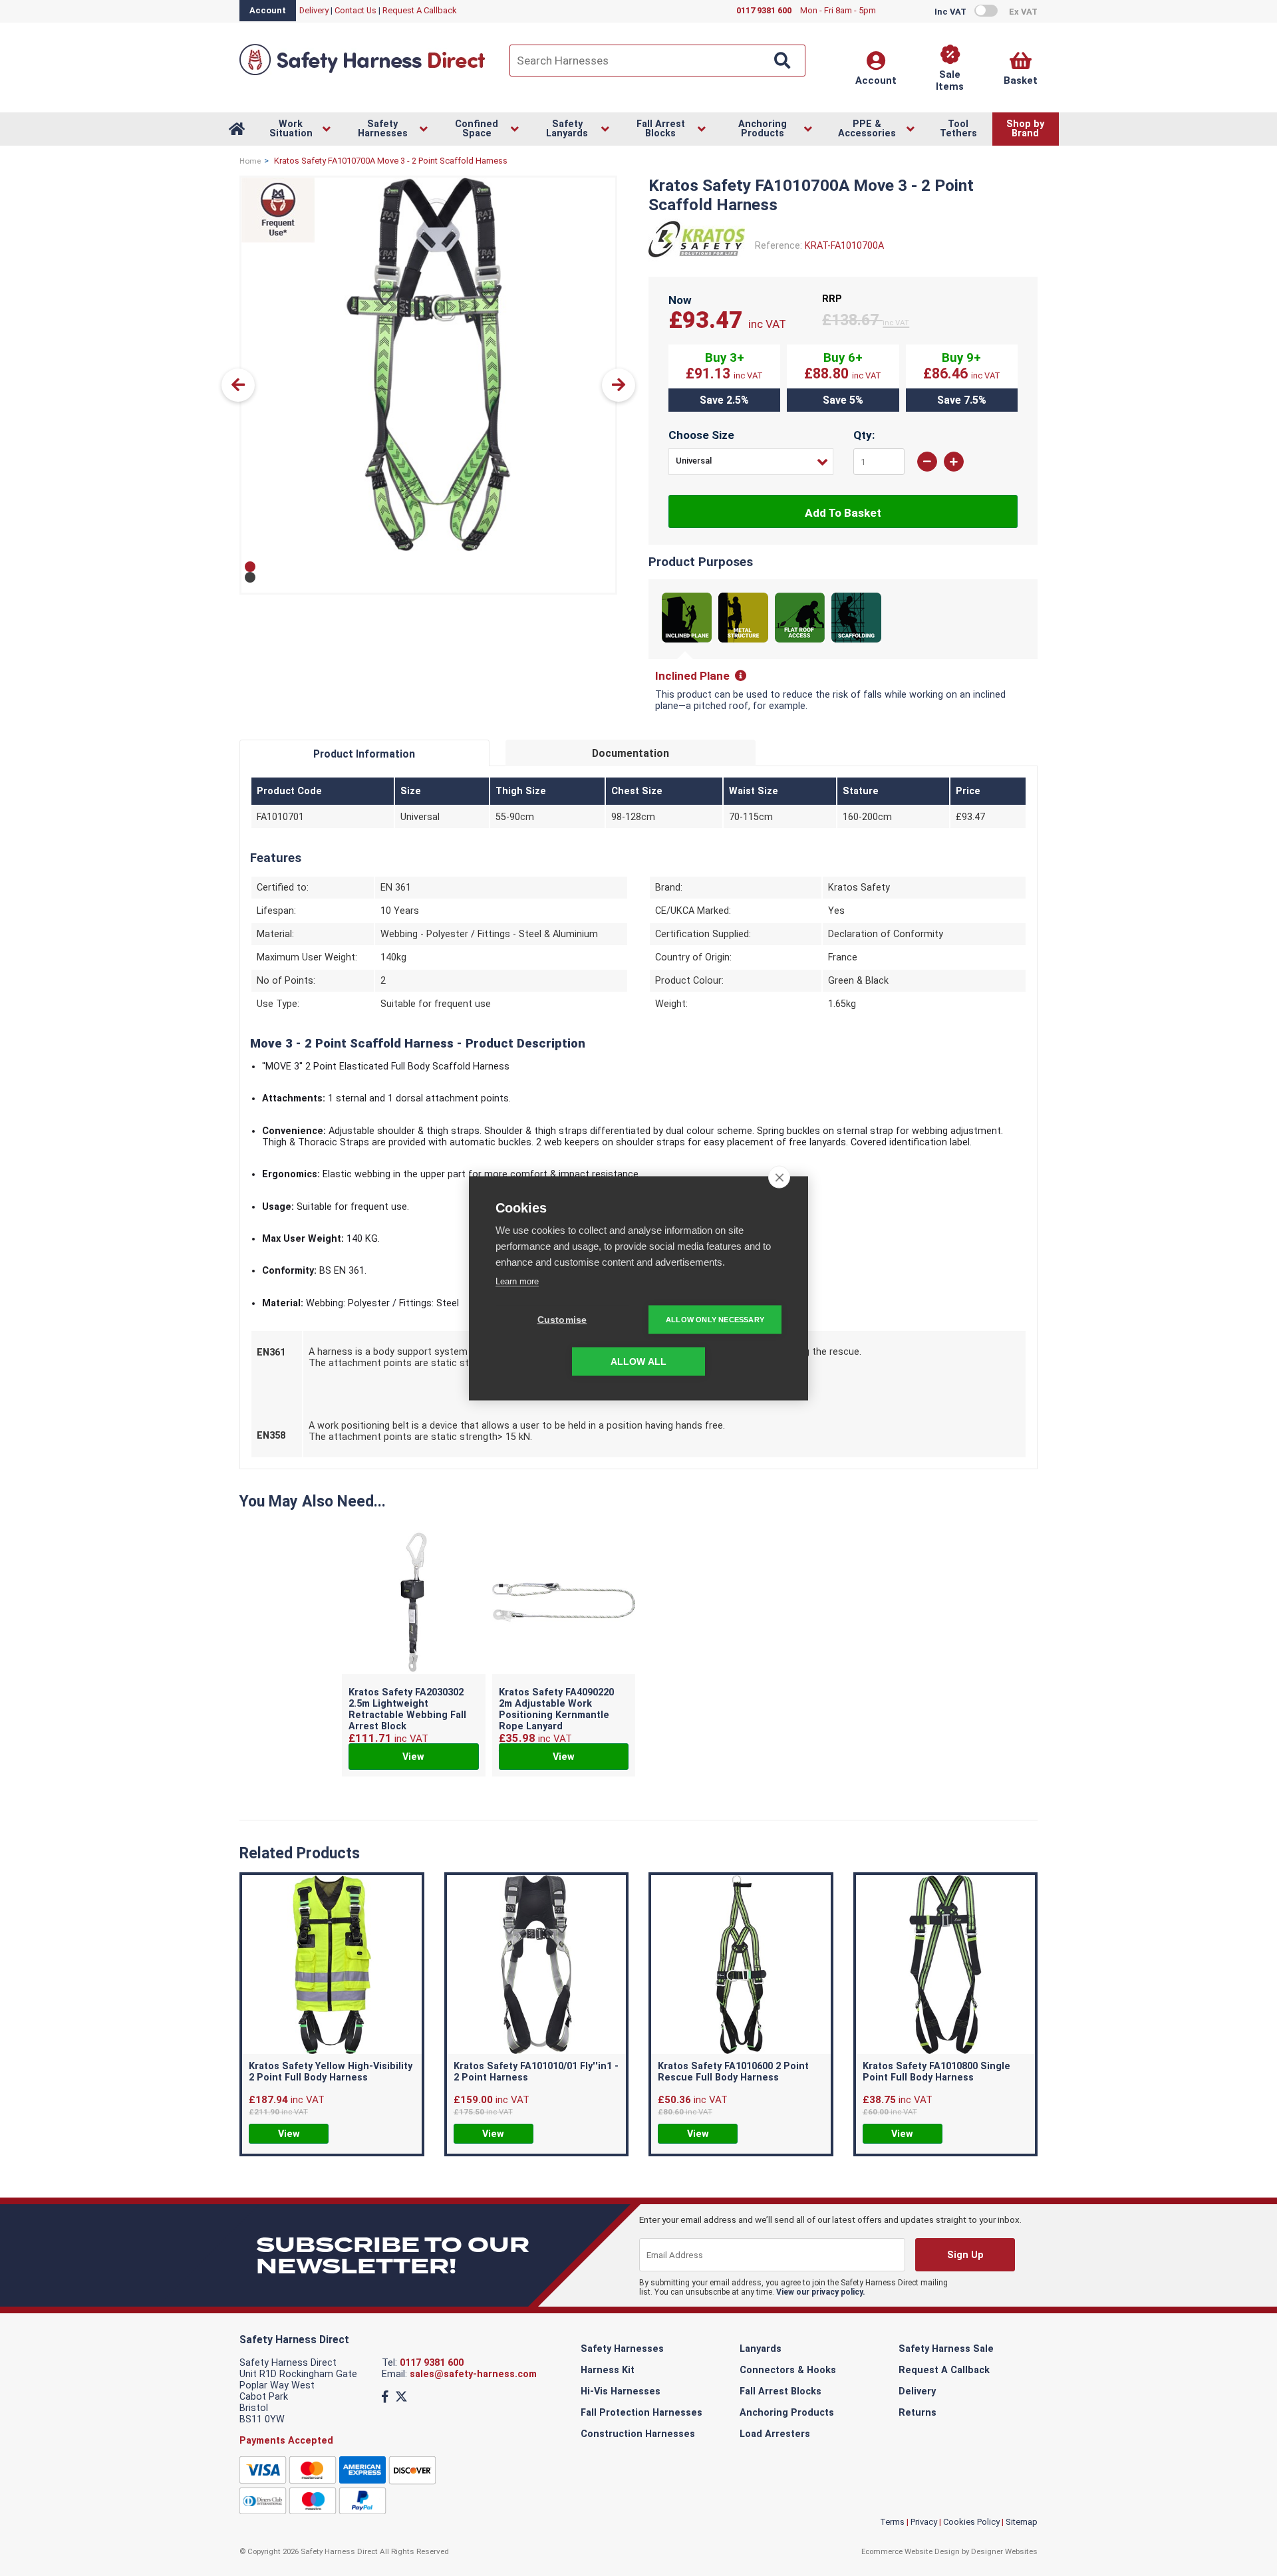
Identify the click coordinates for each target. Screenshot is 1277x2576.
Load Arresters (775, 2434)
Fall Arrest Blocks (780, 2391)
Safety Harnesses (622, 2349)
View (413, 1757)
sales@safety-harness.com (473, 2374)
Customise (562, 1319)
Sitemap (1022, 2522)
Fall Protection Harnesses (641, 2413)
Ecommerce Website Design (911, 2551)
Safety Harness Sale (946, 2349)
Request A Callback (420, 10)
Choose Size (701, 435)
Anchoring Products (787, 2413)
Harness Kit (608, 2370)
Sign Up (965, 2255)
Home (250, 161)
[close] (779, 1177)
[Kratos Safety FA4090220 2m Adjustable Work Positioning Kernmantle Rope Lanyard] (564, 1604)
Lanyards (761, 2349)
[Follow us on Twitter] (401, 2397)
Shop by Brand (1025, 129)
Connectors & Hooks (788, 2370)
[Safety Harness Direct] (362, 74)
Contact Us (355, 10)
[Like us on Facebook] (385, 2397)
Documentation (631, 753)
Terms (892, 2522)
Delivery (314, 10)
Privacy (924, 2522)
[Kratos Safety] (697, 261)
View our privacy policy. (821, 2292)
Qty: (864, 435)
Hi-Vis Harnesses (621, 2391)
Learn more (517, 1281)
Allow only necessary (715, 1319)
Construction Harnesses (638, 2434)
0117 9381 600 (432, 2363)
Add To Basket (843, 513)
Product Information (364, 754)
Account (268, 10)
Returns (918, 2413)
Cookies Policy (971, 2522)
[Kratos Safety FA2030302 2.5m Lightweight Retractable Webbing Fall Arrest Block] (414, 1604)
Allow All (639, 1361)
